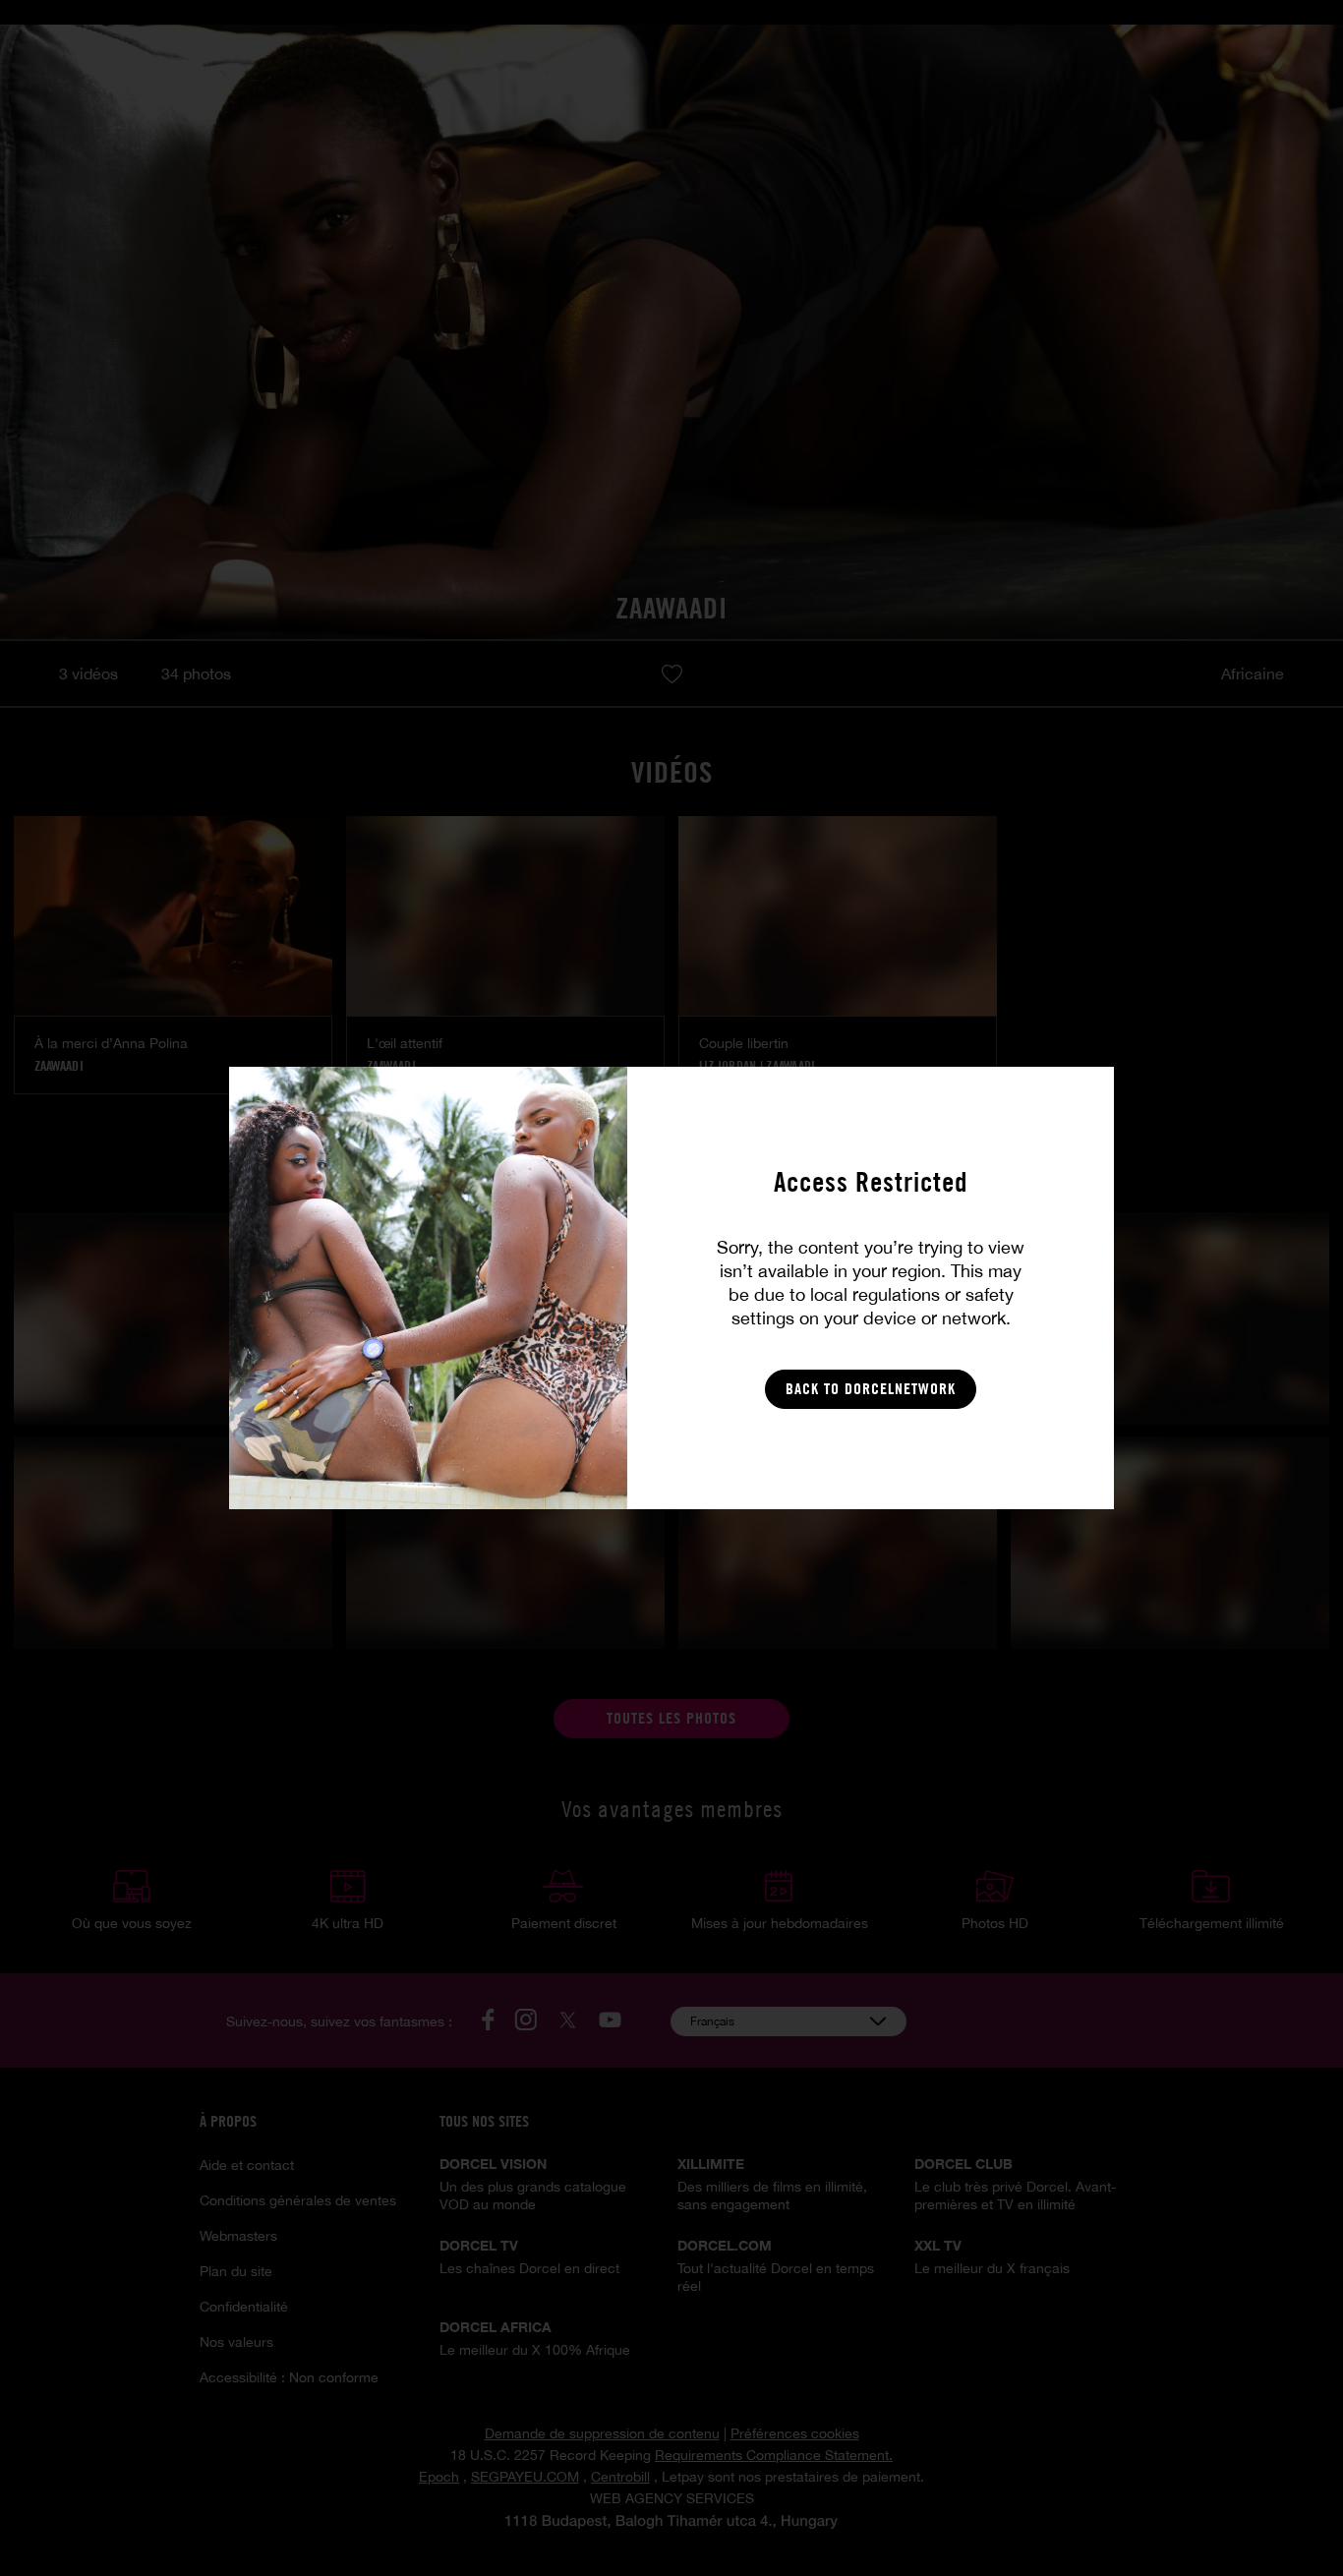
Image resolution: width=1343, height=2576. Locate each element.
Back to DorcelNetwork (871, 1389)
